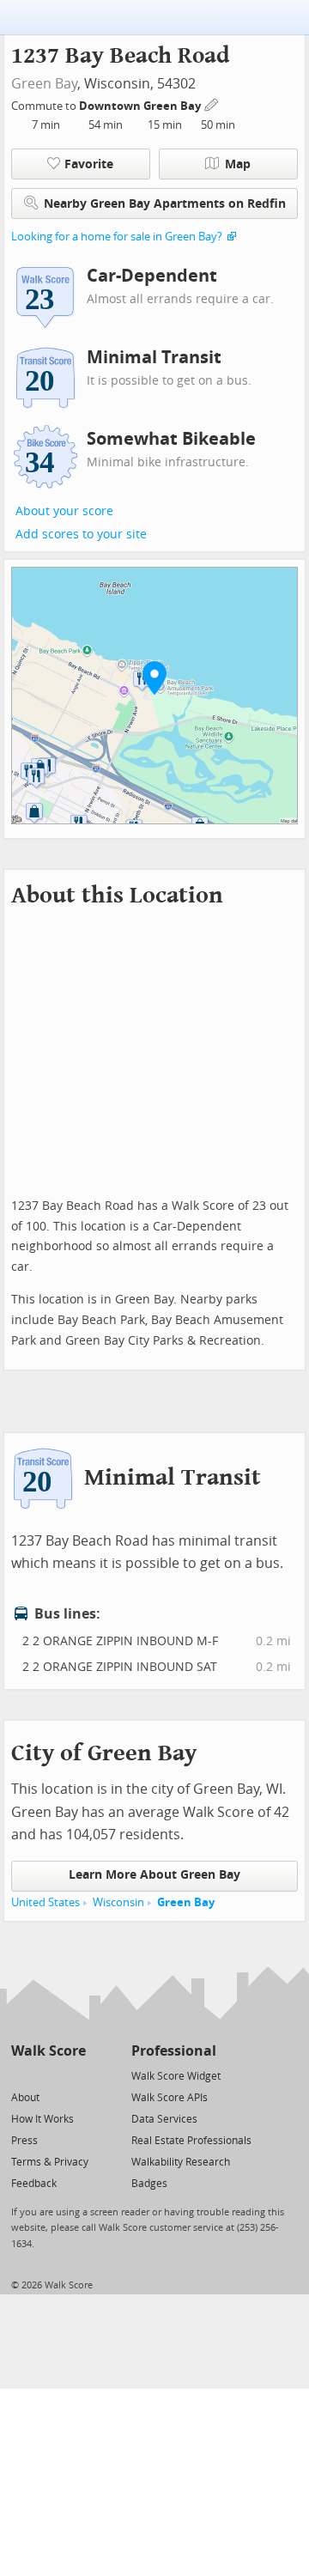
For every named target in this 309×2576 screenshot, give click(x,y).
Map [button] (238, 164)
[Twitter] (21, 2075)
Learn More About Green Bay (154, 1875)
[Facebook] (48, 2075)
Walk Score (48, 2051)
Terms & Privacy (50, 2162)
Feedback (34, 2184)
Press (24, 2141)
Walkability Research (181, 2162)
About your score (64, 511)
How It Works (42, 2119)
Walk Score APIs (170, 2098)
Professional (174, 2051)
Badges (149, 2184)
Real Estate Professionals (191, 2141)
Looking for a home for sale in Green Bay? (117, 237)
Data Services (164, 2119)
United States (45, 1902)
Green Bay (44, 84)
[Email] (74, 2075)
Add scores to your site (81, 535)
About (25, 2098)
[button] (154, 677)
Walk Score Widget (176, 2076)
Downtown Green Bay (141, 106)
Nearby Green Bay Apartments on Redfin (165, 204)
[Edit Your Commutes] (212, 103)
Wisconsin (118, 1902)
